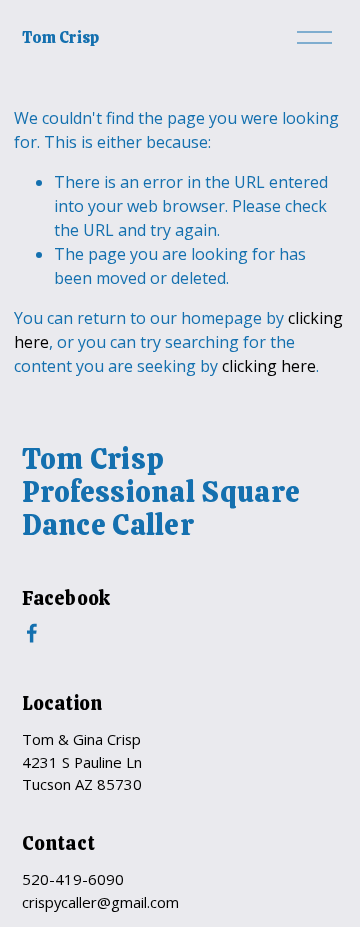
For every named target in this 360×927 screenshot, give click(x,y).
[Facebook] (32, 633)
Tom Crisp (60, 37)
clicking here (269, 366)
